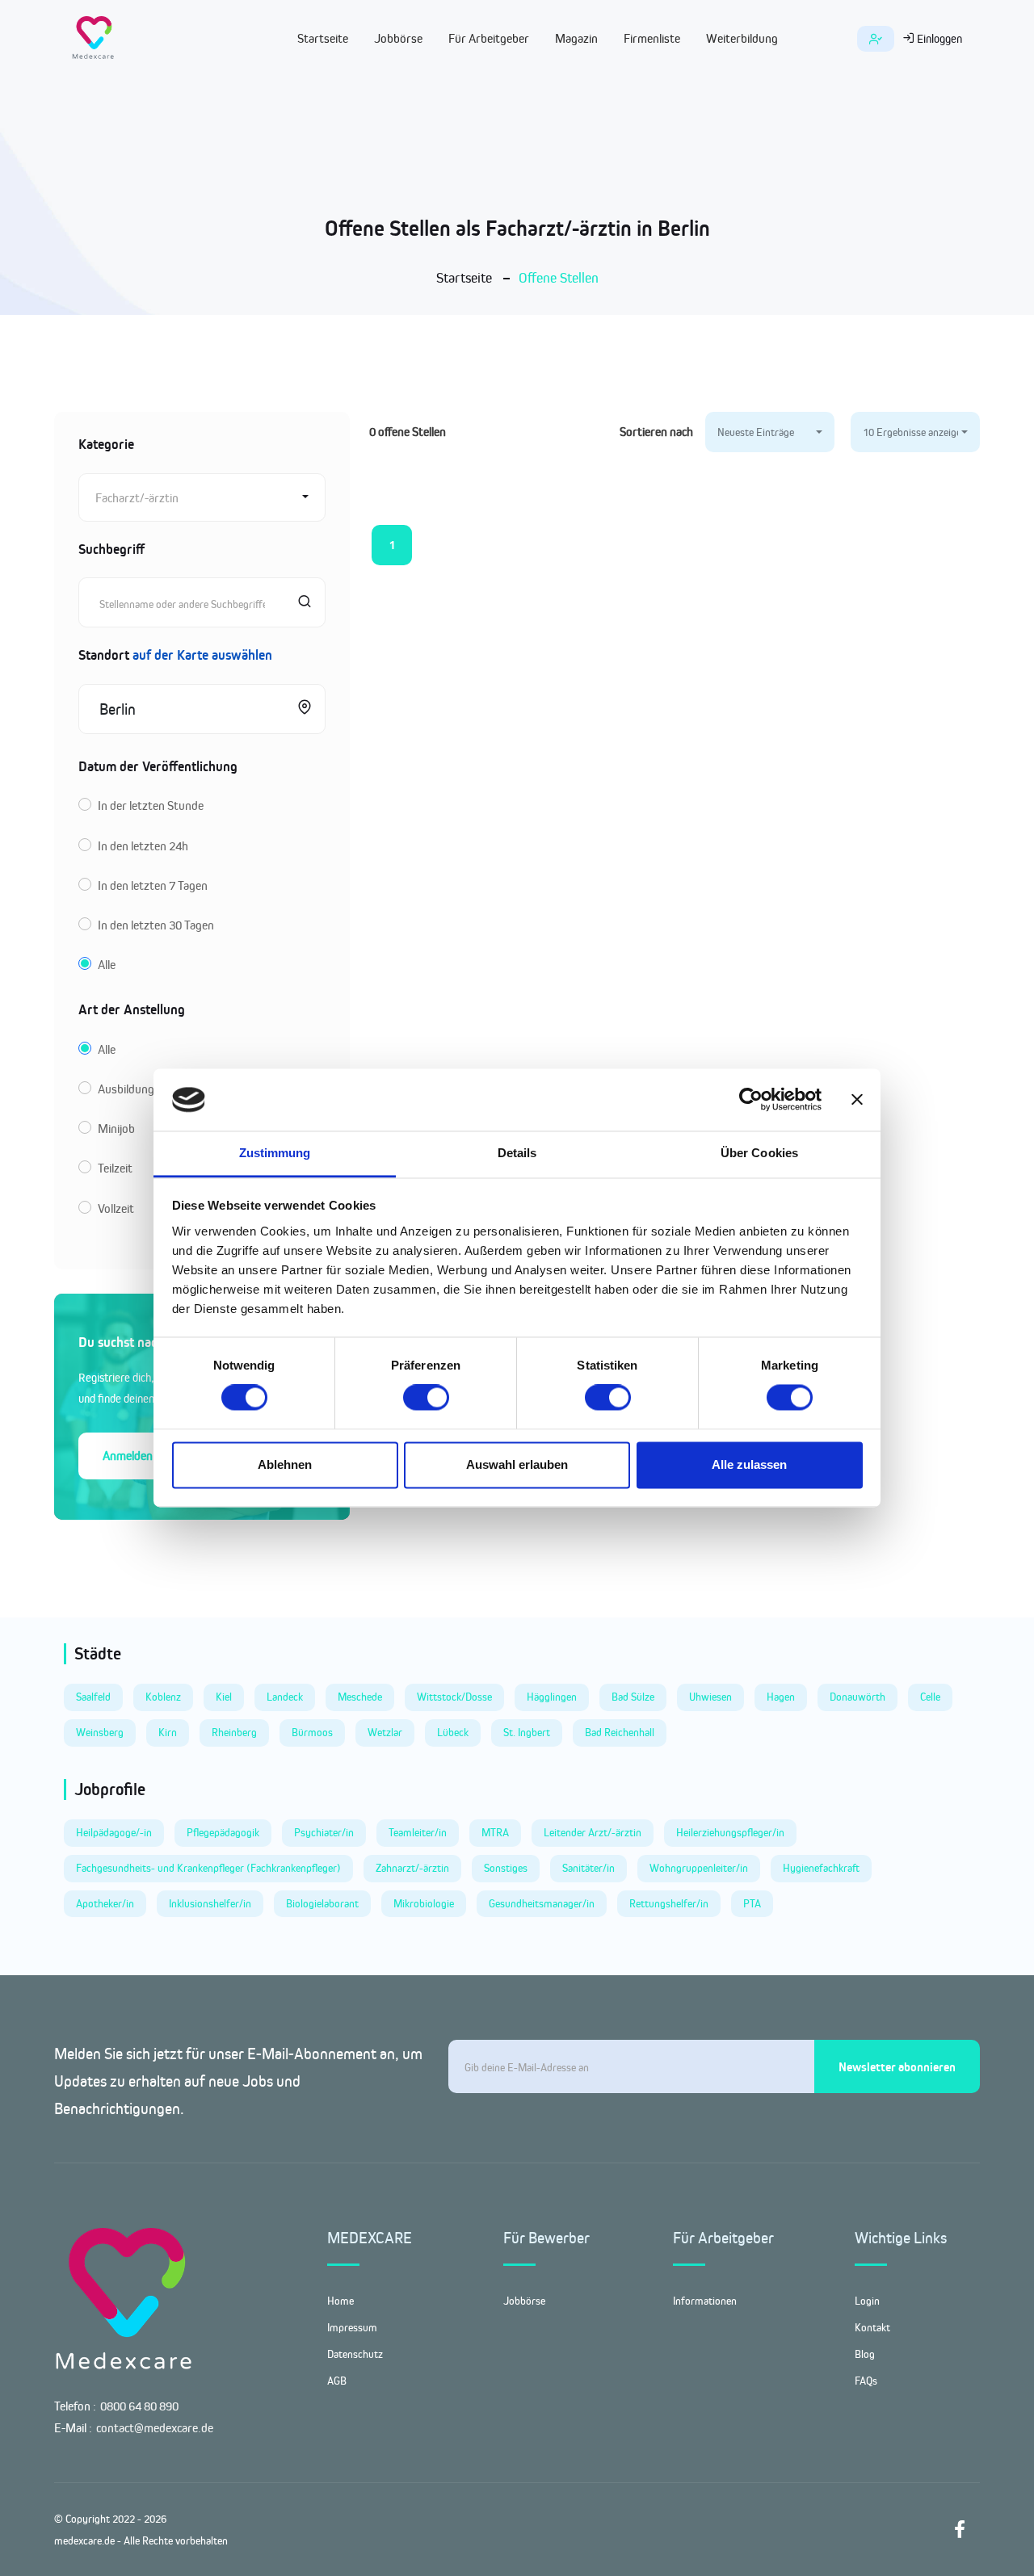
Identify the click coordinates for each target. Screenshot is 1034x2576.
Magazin (576, 38)
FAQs (866, 2381)
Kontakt (872, 2327)
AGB (337, 2381)
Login (867, 2301)
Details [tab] (517, 1153)
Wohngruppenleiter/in (699, 1868)
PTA (752, 1903)
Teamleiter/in (418, 1832)
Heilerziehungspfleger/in (730, 1832)
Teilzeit (115, 1168)
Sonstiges (506, 1868)
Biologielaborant (322, 1903)
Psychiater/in (324, 1832)
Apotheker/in (105, 1903)
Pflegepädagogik (223, 1832)
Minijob (116, 1129)
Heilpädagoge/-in (114, 1832)
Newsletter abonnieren (897, 2067)
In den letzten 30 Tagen (156, 925)
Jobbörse (398, 38)
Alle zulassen (749, 1464)
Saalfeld (93, 1697)
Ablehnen (285, 1464)
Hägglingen (552, 1697)
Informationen (705, 2301)
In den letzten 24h (143, 846)
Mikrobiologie (424, 1903)
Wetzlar (385, 1732)
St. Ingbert (527, 1732)
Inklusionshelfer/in (210, 1903)
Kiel (224, 1697)
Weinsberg (100, 1732)
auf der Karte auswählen (202, 655)
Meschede (360, 1697)
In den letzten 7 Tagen (153, 885)
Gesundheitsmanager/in (542, 1903)
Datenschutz (355, 2354)
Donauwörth (857, 1697)
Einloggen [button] (938, 38)
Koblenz (163, 1697)
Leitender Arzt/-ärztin (593, 1832)
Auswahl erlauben (517, 1464)
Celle (930, 1697)
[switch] (426, 1398)
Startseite (323, 38)
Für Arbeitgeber (489, 38)
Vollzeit (116, 1208)
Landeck (285, 1697)
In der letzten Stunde (151, 806)
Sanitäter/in (588, 1868)
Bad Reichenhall (620, 1732)
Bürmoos (312, 1732)
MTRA (495, 1832)
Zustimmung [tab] (275, 1153)
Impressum (352, 2327)
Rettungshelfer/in (669, 1903)
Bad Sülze (633, 1697)
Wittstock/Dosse (454, 1697)
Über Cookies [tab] (759, 1153)
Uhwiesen (710, 1697)
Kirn (168, 1732)
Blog (865, 2354)
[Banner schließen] (857, 1100)
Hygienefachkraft (821, 1868)
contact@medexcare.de (155, 2428)
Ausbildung (126, 1089)
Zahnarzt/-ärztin (412, 1868)
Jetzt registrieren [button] (876, 39)
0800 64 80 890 (139, 2406)
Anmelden (128, 1456)
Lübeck (453, 1732)
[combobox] (202, 497)
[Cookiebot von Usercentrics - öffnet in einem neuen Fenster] (751, 1100)
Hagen (781, 1697)
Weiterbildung (742, 38)
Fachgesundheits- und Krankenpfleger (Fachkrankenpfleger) (208, 1868)
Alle (107, 965)
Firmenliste (652, 38)
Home (340, 2301)
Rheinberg (234, 1732)
